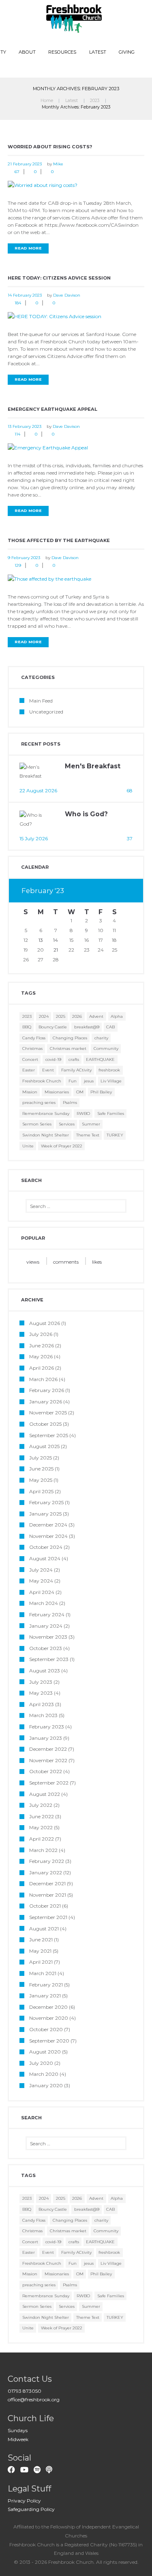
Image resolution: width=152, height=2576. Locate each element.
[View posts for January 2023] (101, 891)
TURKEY (115, 1135)
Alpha (117, 1016)
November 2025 (48, 1413)
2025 (61, 1016)
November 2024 (48, 1536)
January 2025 (45, 1514)
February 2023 (47, 1727)
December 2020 (48, 2007)
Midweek (18, 2439)
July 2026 (41, 1334)
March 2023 (43, 1715)
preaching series (39, 1103)
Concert (30, 1059)
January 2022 (46, 1872)
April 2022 (42, 1839)
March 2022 (43, 1850)
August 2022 (45, 1794)
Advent (96, 1016)
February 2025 (46, 1502)
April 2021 (41, 1962)
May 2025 (41, 1480)
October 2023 (46, 1648)
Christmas (32, 1048)
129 (18, 565)
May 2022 (41, 1827)
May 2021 (40, 1951)
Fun (73, 1081)
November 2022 (48, 1760)
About (27, 52)
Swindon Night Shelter (46, 1135)
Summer (91, 1124)
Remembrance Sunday (46, 1113)
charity (101, 1038)
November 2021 (48, 1895)
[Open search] (77, 67)
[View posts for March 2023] (114, 891)
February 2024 (47, 1614)
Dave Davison (67, 295)
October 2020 (46, 2029)
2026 (77, 1016)
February (43, 891)
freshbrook (109, 1070)
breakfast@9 (87, 1027)
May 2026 (41, 1356)
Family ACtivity (76, 1070)
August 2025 (44, 1446)
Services (67, 1124)
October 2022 (46, 1771)
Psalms (70, 1103)
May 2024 (41, 1581)
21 (56, 950)
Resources (62, 52)
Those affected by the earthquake (59, 540)
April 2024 (42, 1592)
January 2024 (46, 1626)
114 (17, 434)
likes (97, 1262)
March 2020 (44, 2074)
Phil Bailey (101, 1092)
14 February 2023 (25, 295)
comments (66, 1262)
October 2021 (45, 1906)
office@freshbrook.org (34, 2399)
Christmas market (68, 1048)
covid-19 (53, 1059)
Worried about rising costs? (50, 147)
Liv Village (111, 1081)
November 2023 (48, 1637)
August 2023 (45, 1671)
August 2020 (45, 2052)
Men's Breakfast (93, 766)
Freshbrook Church (42, 1081)
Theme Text (88, 1135)
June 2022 (42, 1816)
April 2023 (42, 1704)
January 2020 (46, 2085)
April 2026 (42, 1368)
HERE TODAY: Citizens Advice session (59, 278)
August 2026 (45, 1323)
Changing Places (70, 1038)
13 (41, 940)
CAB (110, 1027)
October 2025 (45, 1424)
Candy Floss (34, 1038)
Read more (28, 248)
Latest (98, 52)
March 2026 (43, 1379)
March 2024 (44, 1603)
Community (106, 1048)
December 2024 (48, 1525)
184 (18, 303)
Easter (29, 1070)
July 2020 (41, 2063)
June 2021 (41, 1940)
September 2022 (49, 1783)
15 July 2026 (34, 838)
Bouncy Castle (53, 1027)
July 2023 (41, 1682)
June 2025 (41, 1469)
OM (80, 1092)
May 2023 (41, 1693)
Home (47, 101)
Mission (30, 1092)
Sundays (18, 2430)
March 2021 (43, 1973)
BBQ (27, 1027)
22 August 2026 (38, 790)
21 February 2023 (25, 164)
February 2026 (47, 1390)
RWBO (83, 1113)
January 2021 (45, 1996)
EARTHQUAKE (100, 1059)
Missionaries (57, 1092)
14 (56, 940)
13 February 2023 (25, 426)
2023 (95, 101)
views (33, 1262)
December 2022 (48, 1749)
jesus (89, 1081)
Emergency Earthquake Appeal (52, 409)
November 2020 (49, 2018)
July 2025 (41, 1458)
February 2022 (47, 1861)
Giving (127, 52)
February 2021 (46, 1985)
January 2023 (46, 1738)
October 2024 (46, 1547)
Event (48, 1070)
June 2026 (42, 1345)
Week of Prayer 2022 (62, 1146)
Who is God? (86, 814)
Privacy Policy (24, 2501)
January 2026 (46, 1402)
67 (17, 172)
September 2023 (49, 1659)
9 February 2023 (24, 558)
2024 (44, 1016)
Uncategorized (46, 712)
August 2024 (45, 1558)
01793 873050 (25, 2391)
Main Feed (41, 701)
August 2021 (44, 1929)
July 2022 (41, 1805)
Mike (58, 164)
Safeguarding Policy (31, 2509)
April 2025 (41, 1491)
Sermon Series (37, 1124)
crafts (74, 1059)
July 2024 (41, 1570)
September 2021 (48, 1917)
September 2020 (49, 2041)
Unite (28, 1146)
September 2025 (49, 1435)
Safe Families (111, 1113)
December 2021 (47, 1883)
